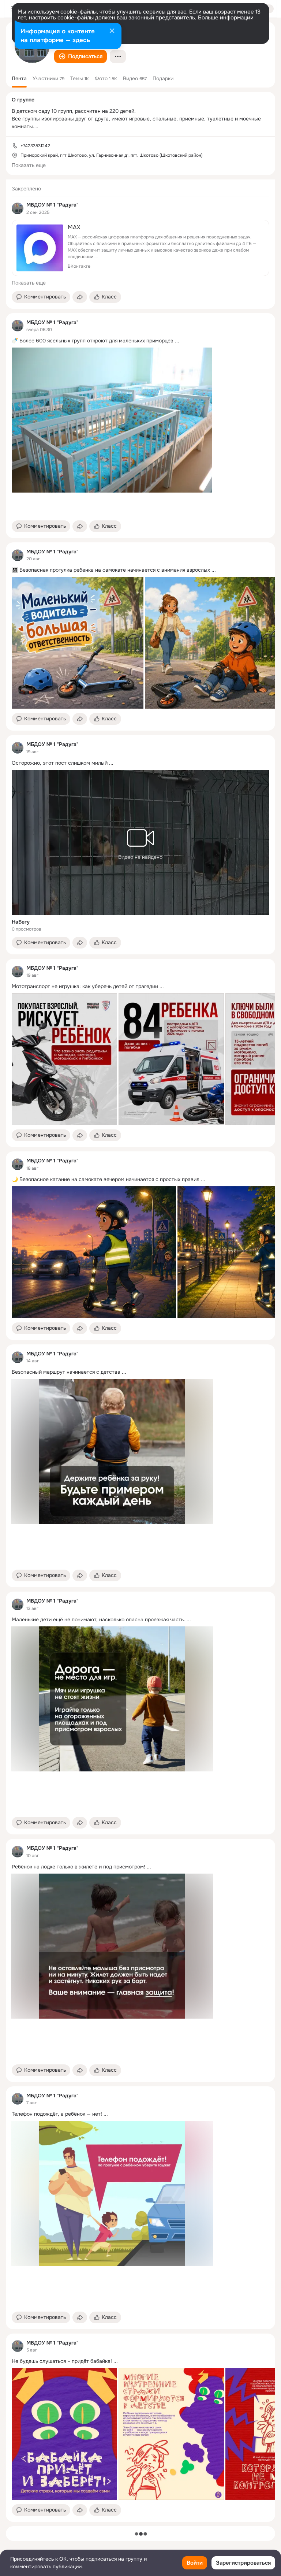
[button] (80, 56)
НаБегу (21, 922)
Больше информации (226, 18)
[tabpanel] (140, 1351)
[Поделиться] (80, 297)
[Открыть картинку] (78, 643)
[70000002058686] (18, 208)
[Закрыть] (112, 31)
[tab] (19, 78)
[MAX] (140, 248)
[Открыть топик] (140, 341)
